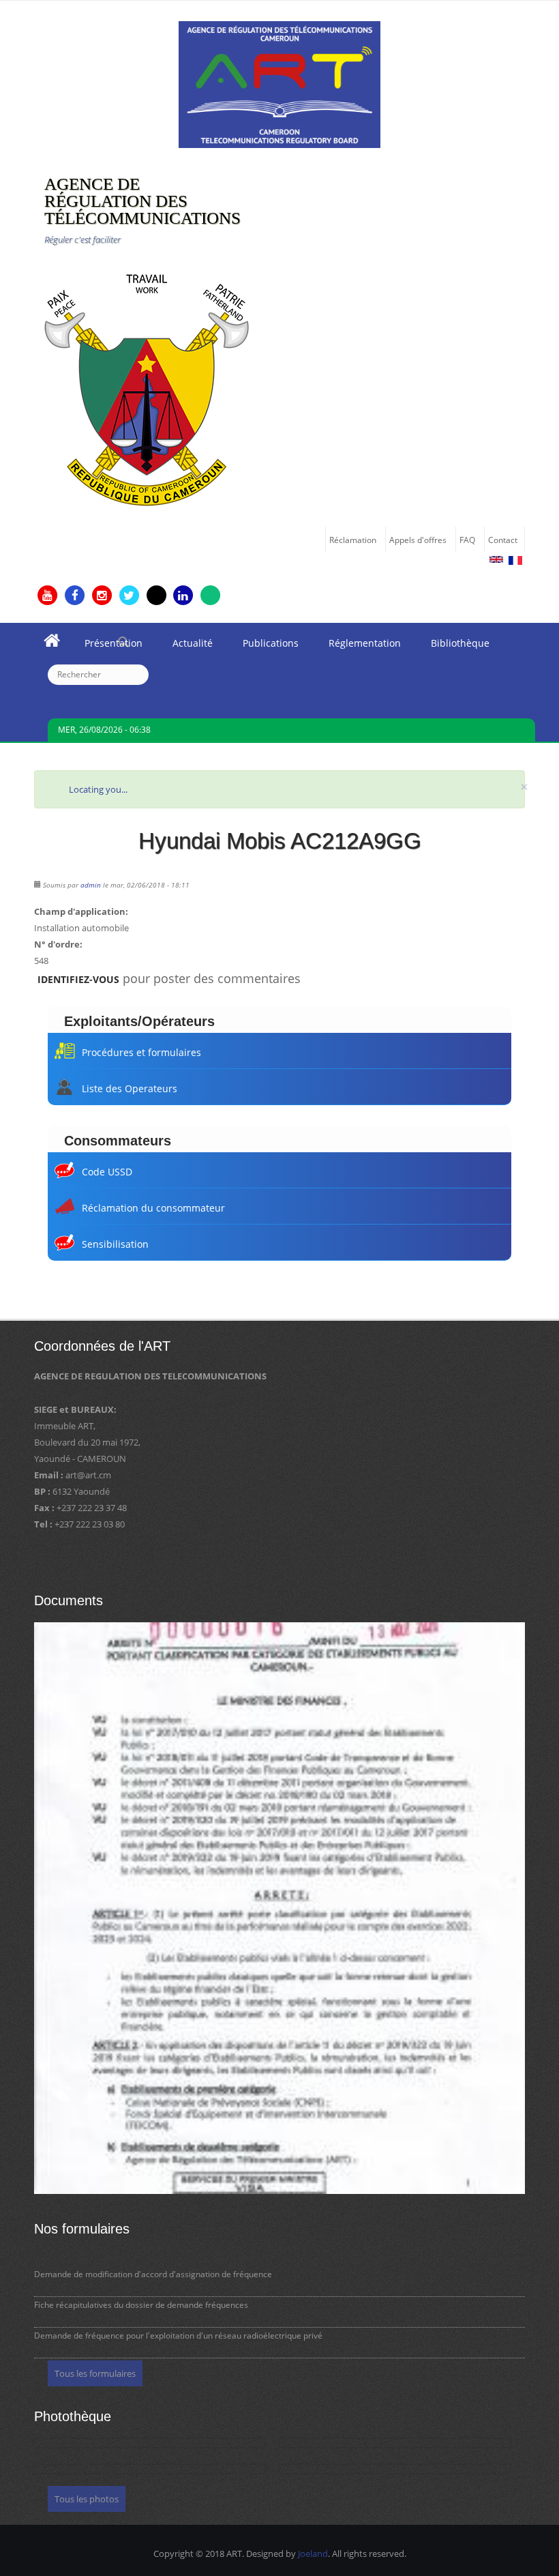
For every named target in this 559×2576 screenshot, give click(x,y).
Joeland (313, 2553)
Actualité (185, 647)
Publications (263, 647)
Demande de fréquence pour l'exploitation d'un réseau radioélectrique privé (178, 2336)
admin (91, 885)
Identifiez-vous (78, 979)
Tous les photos (87, 2499)
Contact (503, 540)
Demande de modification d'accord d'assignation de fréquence (153, 2274)
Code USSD (107, 1172)
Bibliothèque (453, 647)
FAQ (467, 540)
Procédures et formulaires (141, 1052)
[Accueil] (279, 83)
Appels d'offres (418, 540)
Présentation (106, 647)
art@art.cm (88, 1475)
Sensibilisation (115, 1244)
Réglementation (357, 647)
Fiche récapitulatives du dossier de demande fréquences (141, 2305)
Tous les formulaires (95, 2373)
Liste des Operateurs (130, 1088)
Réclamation (353, 540)
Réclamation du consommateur (153, 1208)
